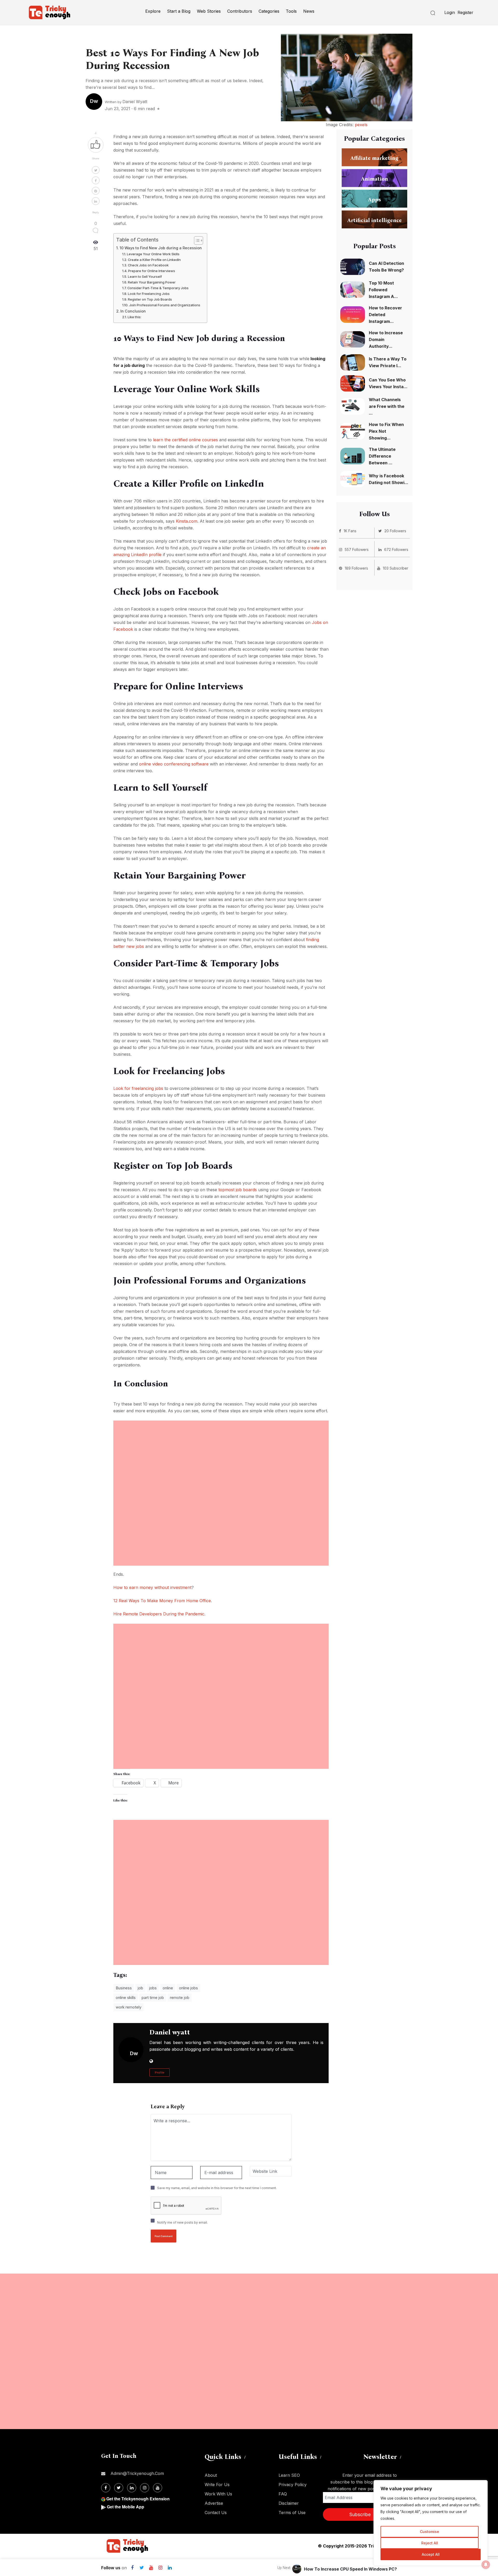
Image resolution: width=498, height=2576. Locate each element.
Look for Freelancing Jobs (149, 294)
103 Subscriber (396, 568)
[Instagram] (160, 2568)
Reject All (430, 2543)
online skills (126, 1997)
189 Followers (356, 568)
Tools (291, 11)
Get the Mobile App (126, 2507)
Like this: (134, 317)
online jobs (188, 1988)
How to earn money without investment (152, 1587)
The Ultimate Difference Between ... (382, 456)
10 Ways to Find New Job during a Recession (161, 248)
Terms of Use (292, 2513)
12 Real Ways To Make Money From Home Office (162, 1601)
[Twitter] (142, 2568)
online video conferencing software (174, 764)
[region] (431, 2523)
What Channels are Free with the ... (387, 406)
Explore (153, 11)
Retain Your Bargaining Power (152, 282)
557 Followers (357, 549)
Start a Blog (179, 11)
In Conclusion (133, 311)
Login (450, 12)
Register (465, 12)
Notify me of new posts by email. (182, 2222)
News (309, 11)
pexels (361, 125)
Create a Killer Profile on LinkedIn (154, 260)
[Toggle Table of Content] (196, 240)
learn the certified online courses (185, 440)
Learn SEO (289, 2475)
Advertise (214, 2503)
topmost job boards (238, 1190)
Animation (375, 179)
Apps (374, 199)
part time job (153, 1997)
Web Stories (209, 11)
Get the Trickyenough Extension (138, 2499)
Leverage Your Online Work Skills (153, 254)
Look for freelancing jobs (138, 1088)
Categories (269, 11)
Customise (430, 2532)
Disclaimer (289, 2503)
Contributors (240, 11)
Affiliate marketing (374, 158)
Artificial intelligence (375, 220)
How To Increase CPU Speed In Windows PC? (350, 2569)
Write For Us (217, 2485)
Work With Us (218, 2494)
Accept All (431, 2554)
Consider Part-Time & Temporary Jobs (158, 288)
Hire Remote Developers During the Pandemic (159, 1614)
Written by (126, 102)
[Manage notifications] (486, 2565)
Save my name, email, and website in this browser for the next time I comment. (217, 2188)
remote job (180, 1997)
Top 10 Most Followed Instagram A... (383, 290)
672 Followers (396, 549)
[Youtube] (151, 2568)
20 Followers (395, 531)
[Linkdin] (170, 2568)
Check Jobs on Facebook (148, 265)
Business (124, 1988)
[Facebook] (132, 2568)
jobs (153, 1988)
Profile (160, 2073)
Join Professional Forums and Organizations (165, 305)
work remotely (129, 2007)
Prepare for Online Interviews (152, 271)
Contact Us (216, 2513)
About (211, 2475)
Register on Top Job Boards (150, 299)
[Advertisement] (221, 1457)
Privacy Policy (293, 2485)
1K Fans (350, 531)
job (140, 1988)
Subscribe (360, 2514)
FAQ (283, 2494)
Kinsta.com (187, 521)
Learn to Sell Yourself (145, 276)
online (168, 1988)
